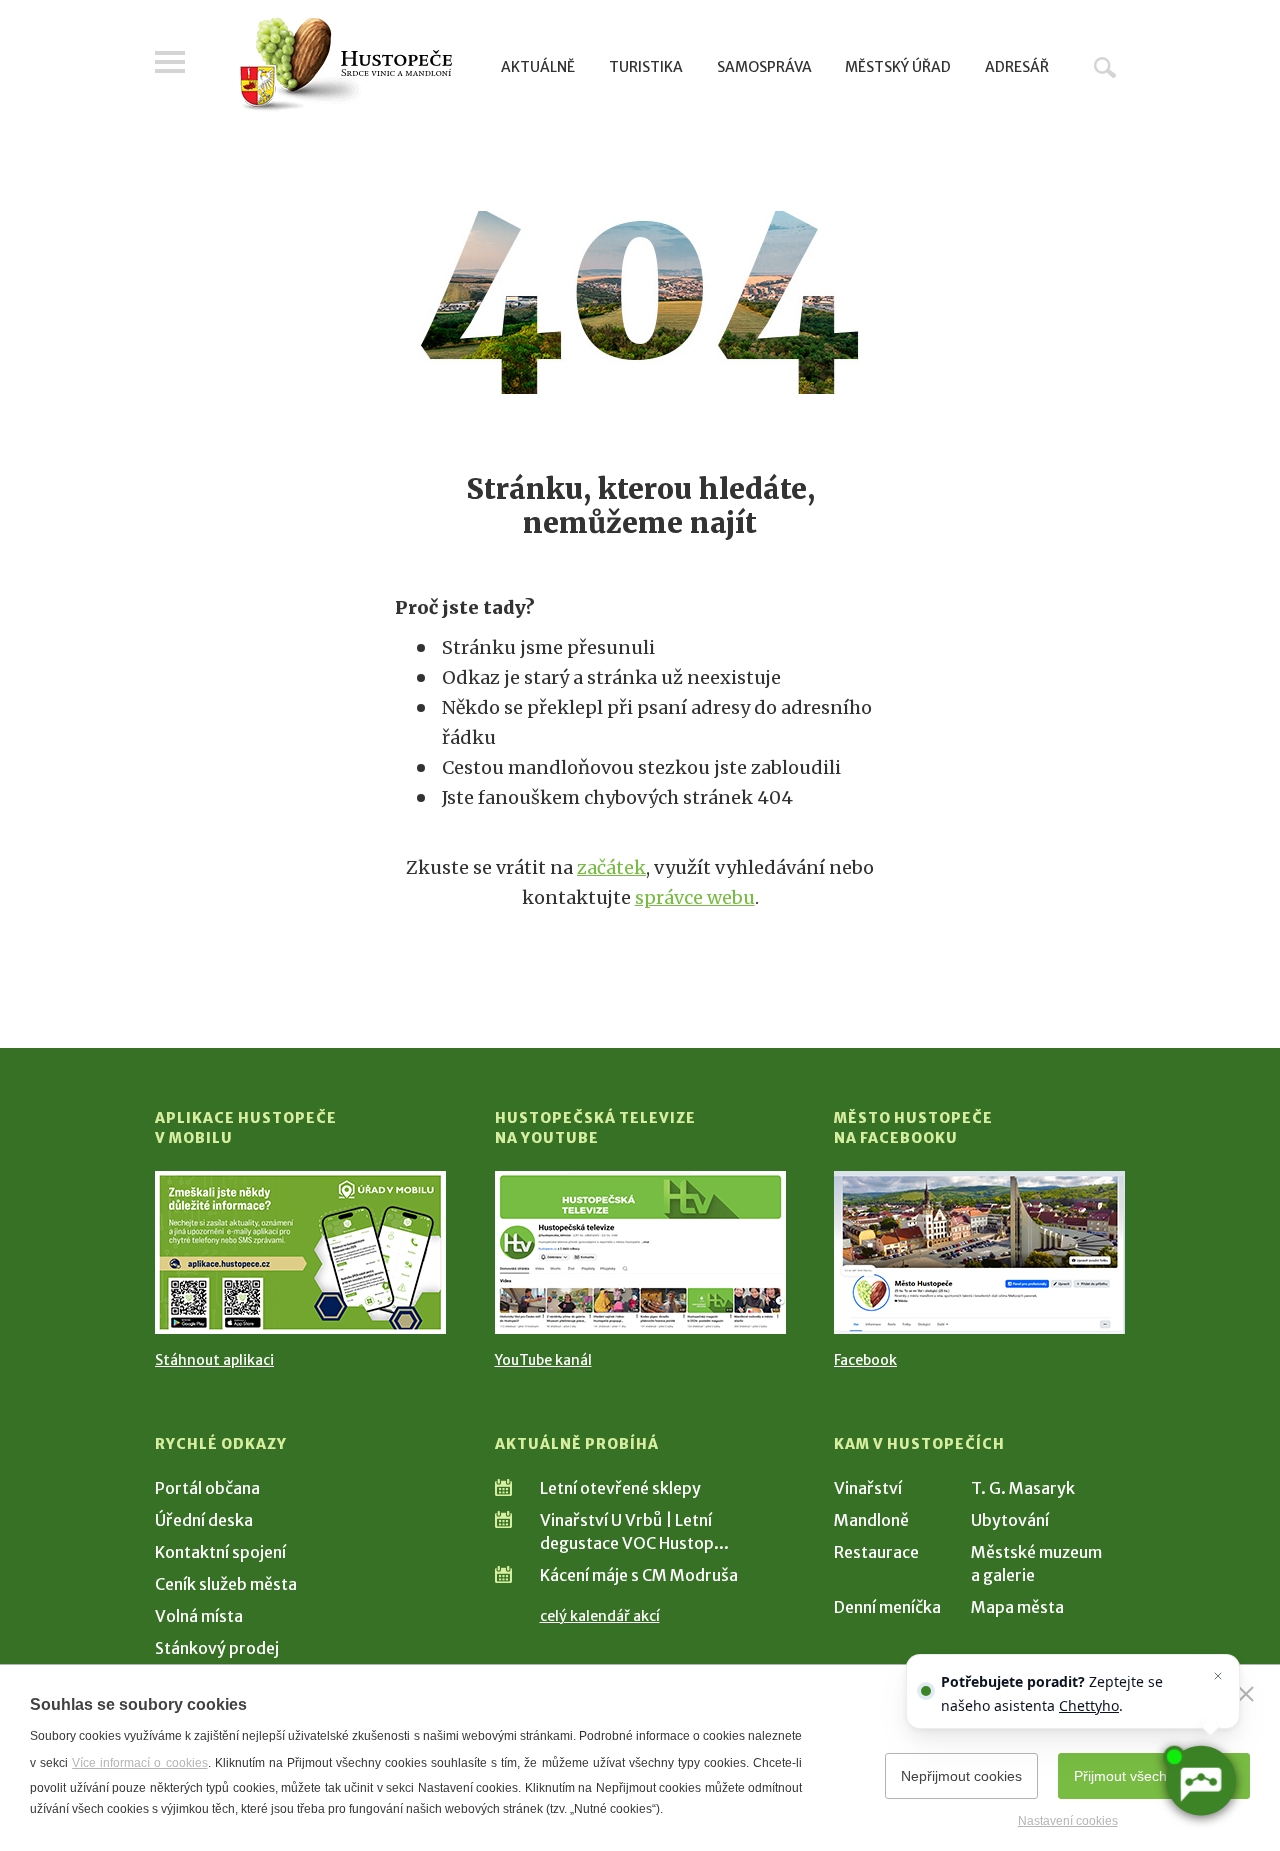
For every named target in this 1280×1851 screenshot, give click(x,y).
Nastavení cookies (1068, 1821)
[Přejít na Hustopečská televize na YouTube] (640, 1252)
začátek (611, 867)
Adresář (1017, 67)
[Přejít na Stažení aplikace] (300, 1252)
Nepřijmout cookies (961, 1776)
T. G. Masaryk (1023, 1488)
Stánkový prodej (217, 1648)
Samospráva (764, 67)
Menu (170, 62)
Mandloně (871, 1520)
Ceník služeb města (226, 1584)
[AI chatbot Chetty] (1200, 1781)
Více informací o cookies (139, 1763)
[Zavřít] (1246, 1694)
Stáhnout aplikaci (214, 1360)
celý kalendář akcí (600, 1616)
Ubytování (1010, 1520)
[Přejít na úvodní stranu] (345, 65)
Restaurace (876, 1552)
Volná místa (199, 1616)
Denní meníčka (887, 1607)
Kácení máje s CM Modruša (639, 1575)
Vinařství (868, 1488)
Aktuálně (538, 67)
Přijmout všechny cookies (1154, 1776)
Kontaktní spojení (220, 1552)
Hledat (1105, 67)
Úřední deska (204, 1520)
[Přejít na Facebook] (979, 1252)
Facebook (865, 1360)
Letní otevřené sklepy (620, 1488)
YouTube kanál (543, 1360)
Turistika (646, 67)
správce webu (695, 897)
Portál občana (207, 1488)
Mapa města (1017, 1607)
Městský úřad (898, 67)
